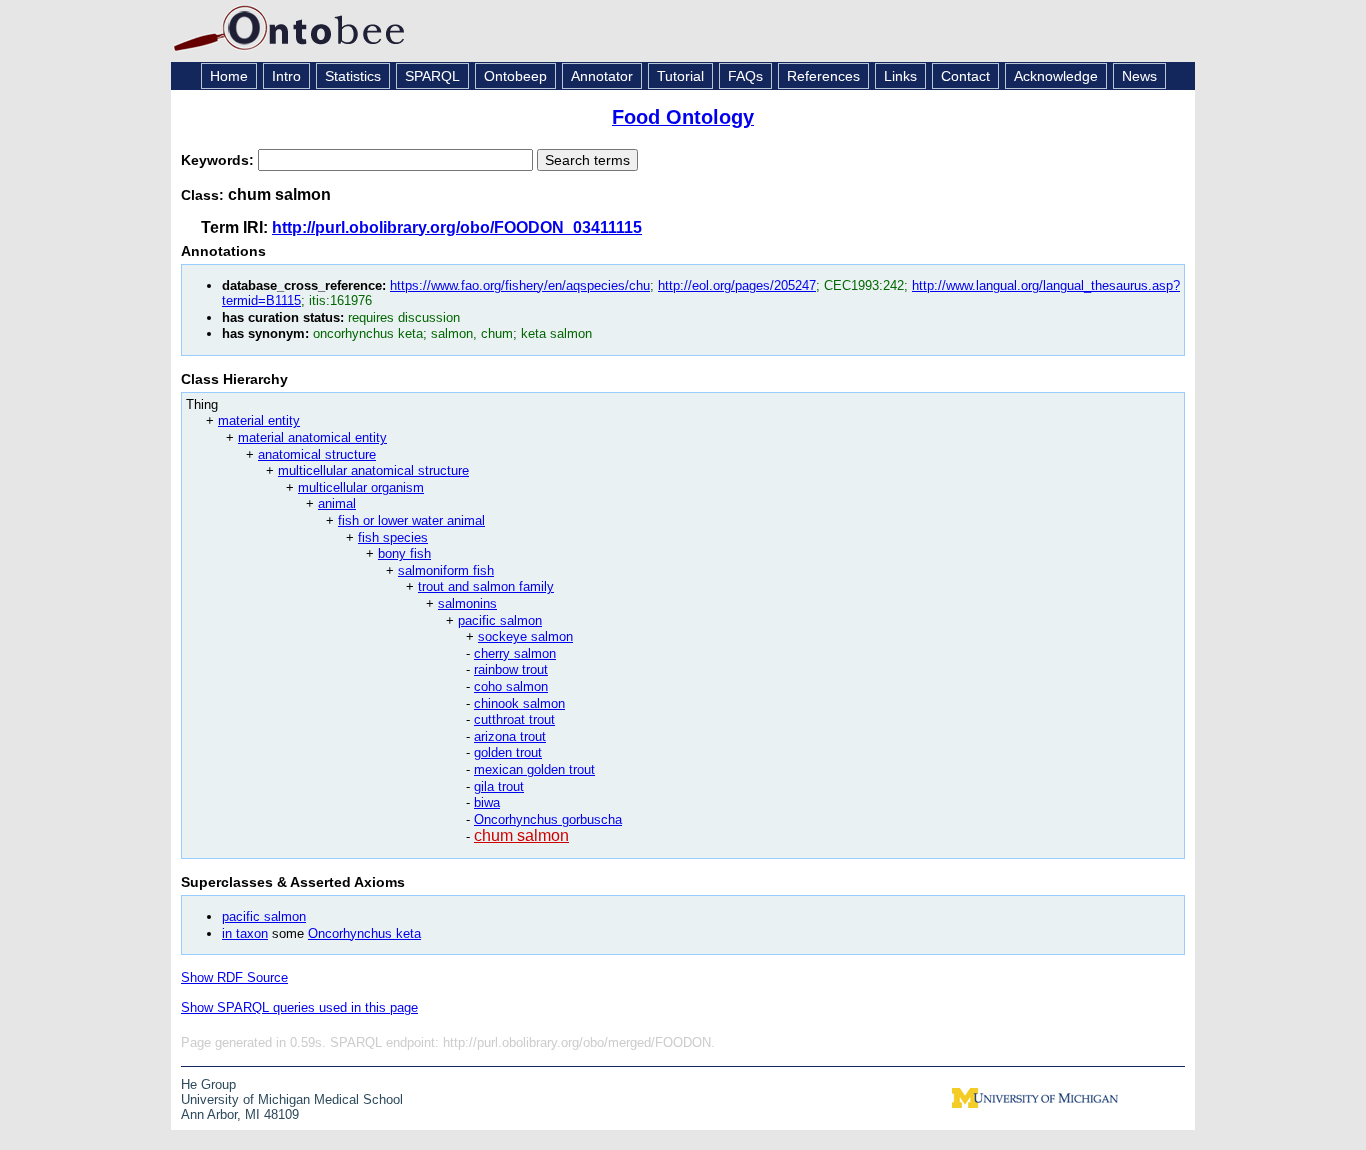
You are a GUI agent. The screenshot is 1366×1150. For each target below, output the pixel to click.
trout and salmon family (486, 586)
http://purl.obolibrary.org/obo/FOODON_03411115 (457, 227)
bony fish (404, 553)
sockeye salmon (525, 636)
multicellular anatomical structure (373, 470)
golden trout (508, 752)
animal (337, 503)
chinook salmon (519, 703)
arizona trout (510, 736)
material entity (259, 420)
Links (900, 76)
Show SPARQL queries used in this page (299, 1007)
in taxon (245, 933)
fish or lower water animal (411, 520)
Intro (286, 76)
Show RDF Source (234, 977)
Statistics (353, 76)
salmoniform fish (446, 570)
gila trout (499, 786)
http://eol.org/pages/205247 (737, 285)
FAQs (745, 76)
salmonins (467, 603)
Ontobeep (515, 76)
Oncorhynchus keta (364, 933)
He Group (208, 1084)
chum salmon (521, 835)
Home (229, 76)
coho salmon (511, 686)
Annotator (602, 76)
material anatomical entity (312, 437)
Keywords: (219, 160)
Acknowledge (1056, 76)
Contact (965, 76)
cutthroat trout (514, 719)
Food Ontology (683, 117)
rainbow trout (511, 669)
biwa (487, 802)
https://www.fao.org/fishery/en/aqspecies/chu (520, 285)
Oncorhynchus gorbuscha (548, 819)
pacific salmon (500, 620)
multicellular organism (361, 487)
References (823, 76)
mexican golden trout (534, 769)
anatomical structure (317, 454)
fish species (393, 537)
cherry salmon (515, 653)
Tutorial (680, 76)
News (1139, 76)
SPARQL (432, 76)
